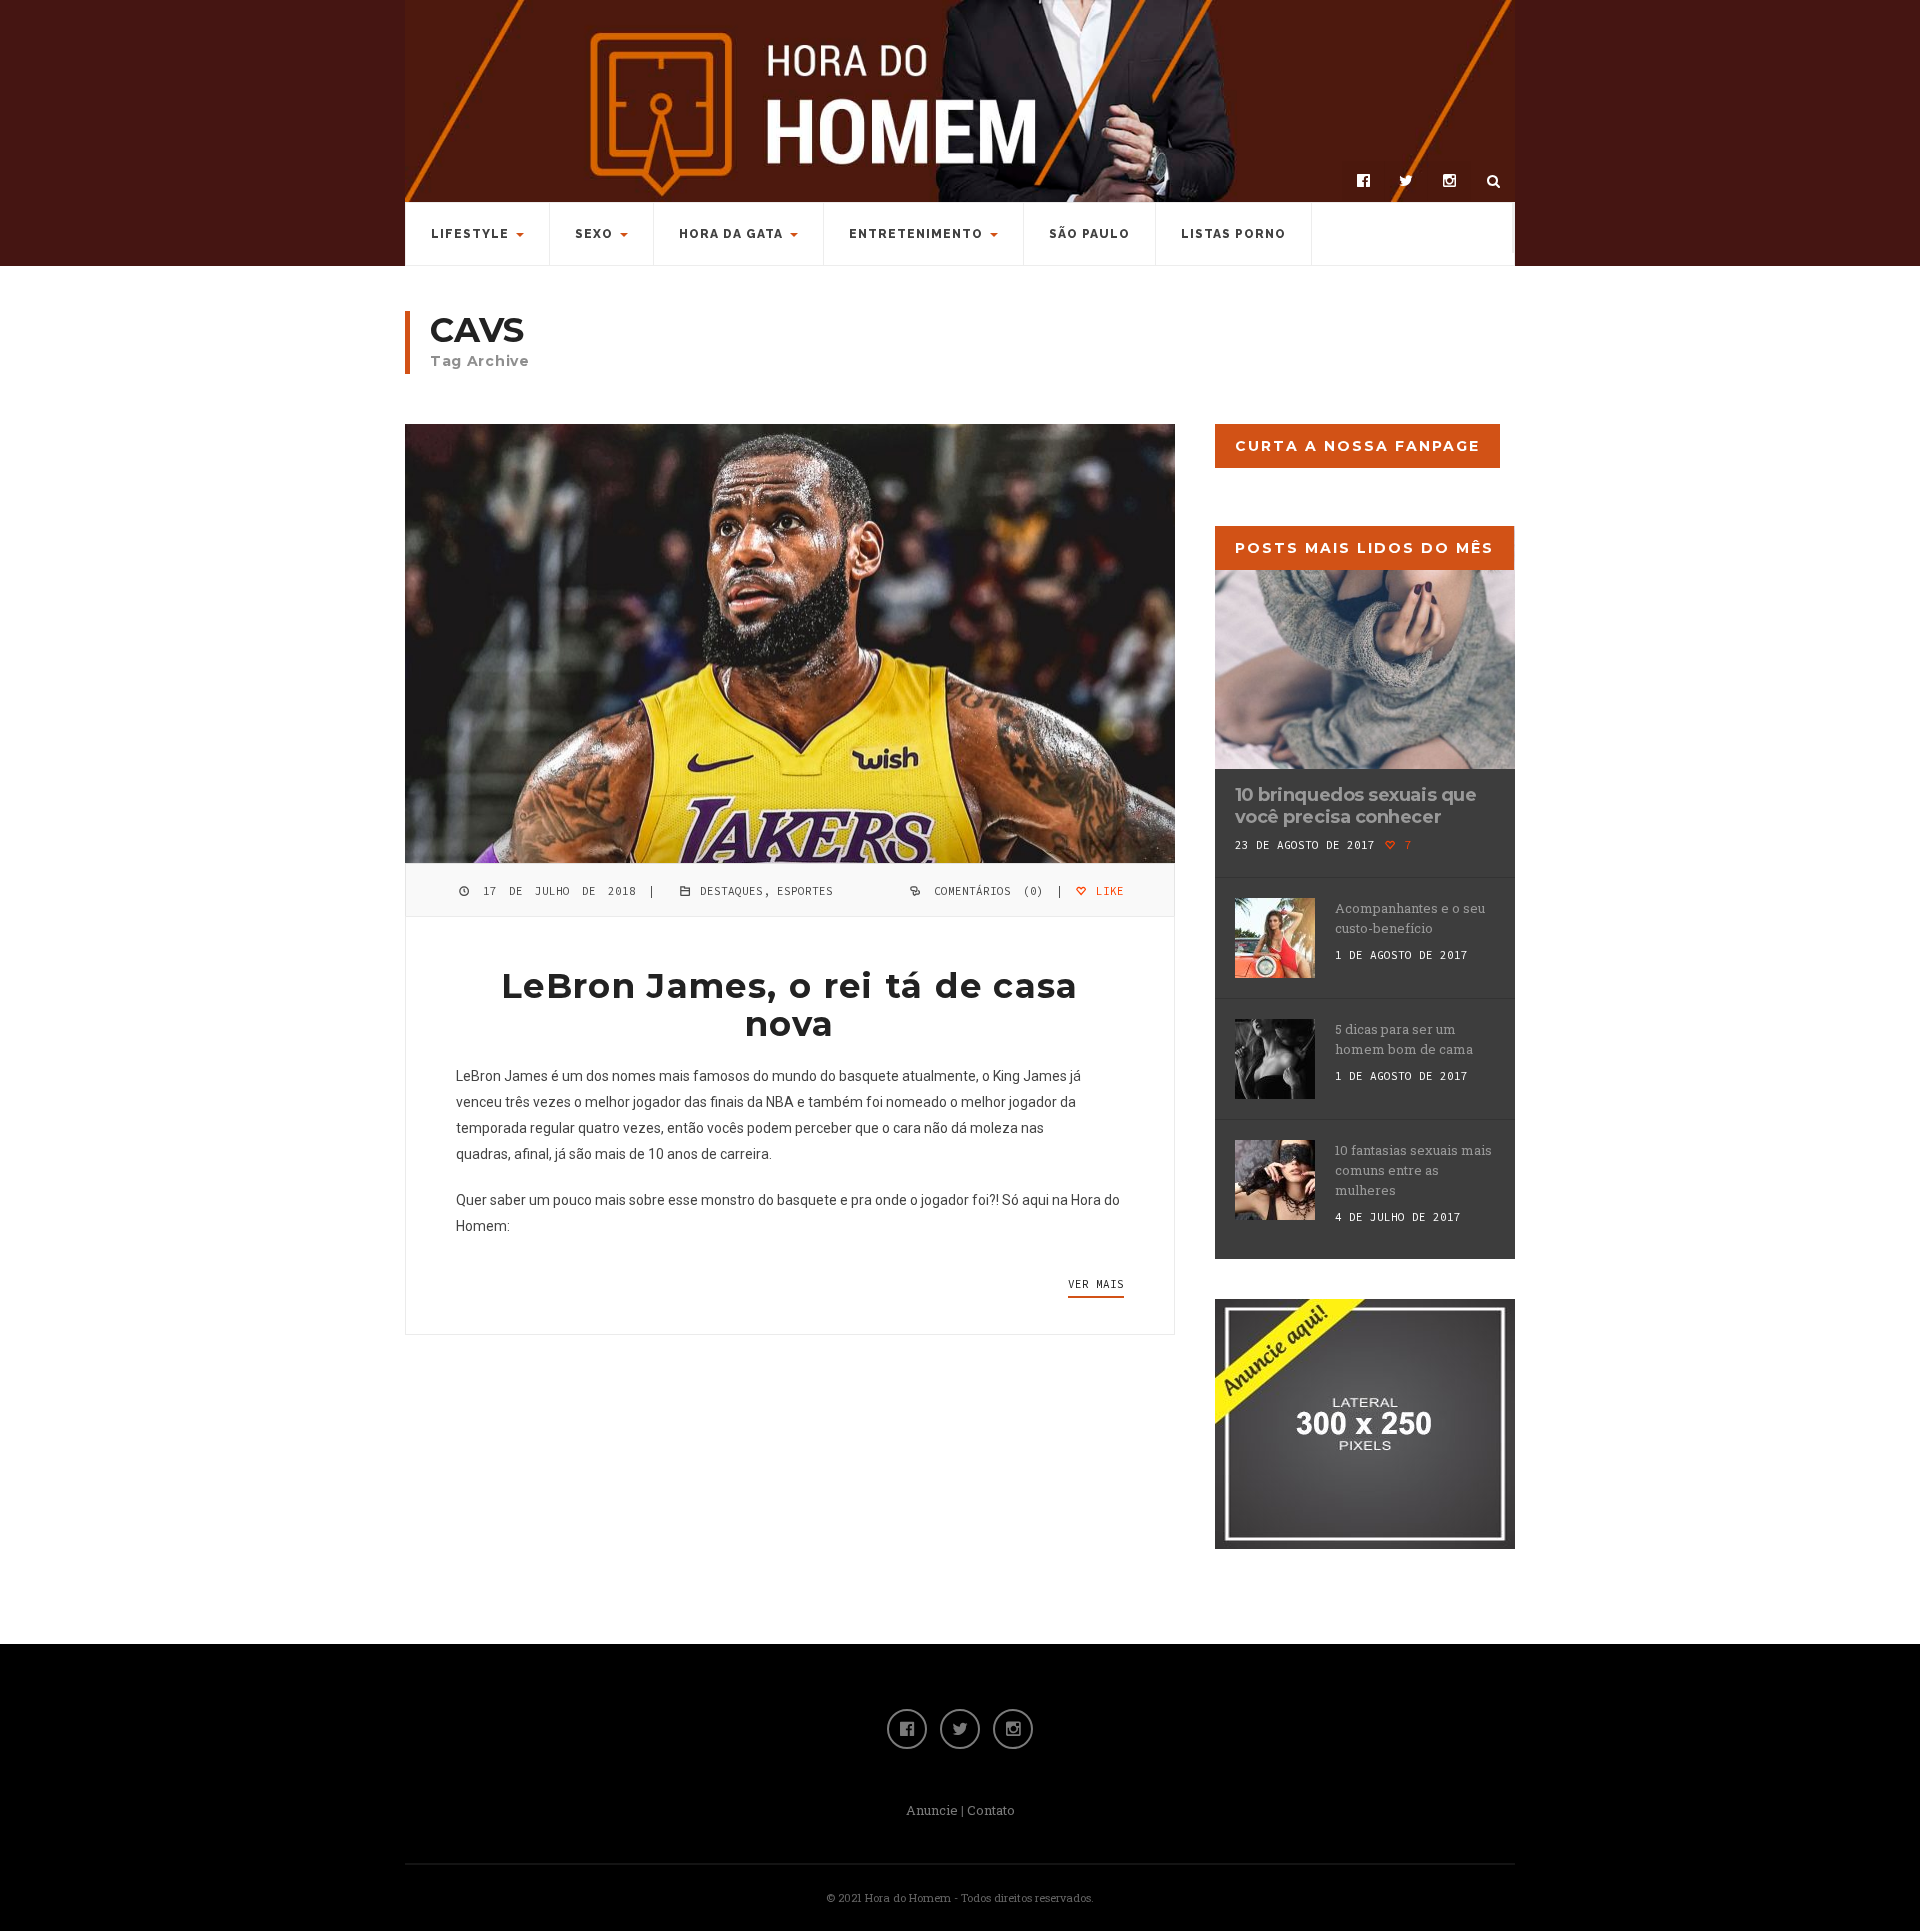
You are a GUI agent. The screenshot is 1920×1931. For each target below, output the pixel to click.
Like (1106, 891)
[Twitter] (1406, 181)
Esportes (805, 891)
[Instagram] (1449, 181)
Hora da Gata (731, 234)
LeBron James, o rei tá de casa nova (790, 1005)
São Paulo (1089, 234)
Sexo (594, 234)
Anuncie (932, 1810)
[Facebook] (1363, 181)
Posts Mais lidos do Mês (1364, 548)
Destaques (731, 891)
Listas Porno (1233, 234)
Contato (991, 1810)
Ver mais (1096, 1284)
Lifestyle (470, 234)
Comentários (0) (989, 891)
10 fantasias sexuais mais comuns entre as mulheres (1413, 1170)
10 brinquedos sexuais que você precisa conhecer (1356, 806)
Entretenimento (916, 234)
